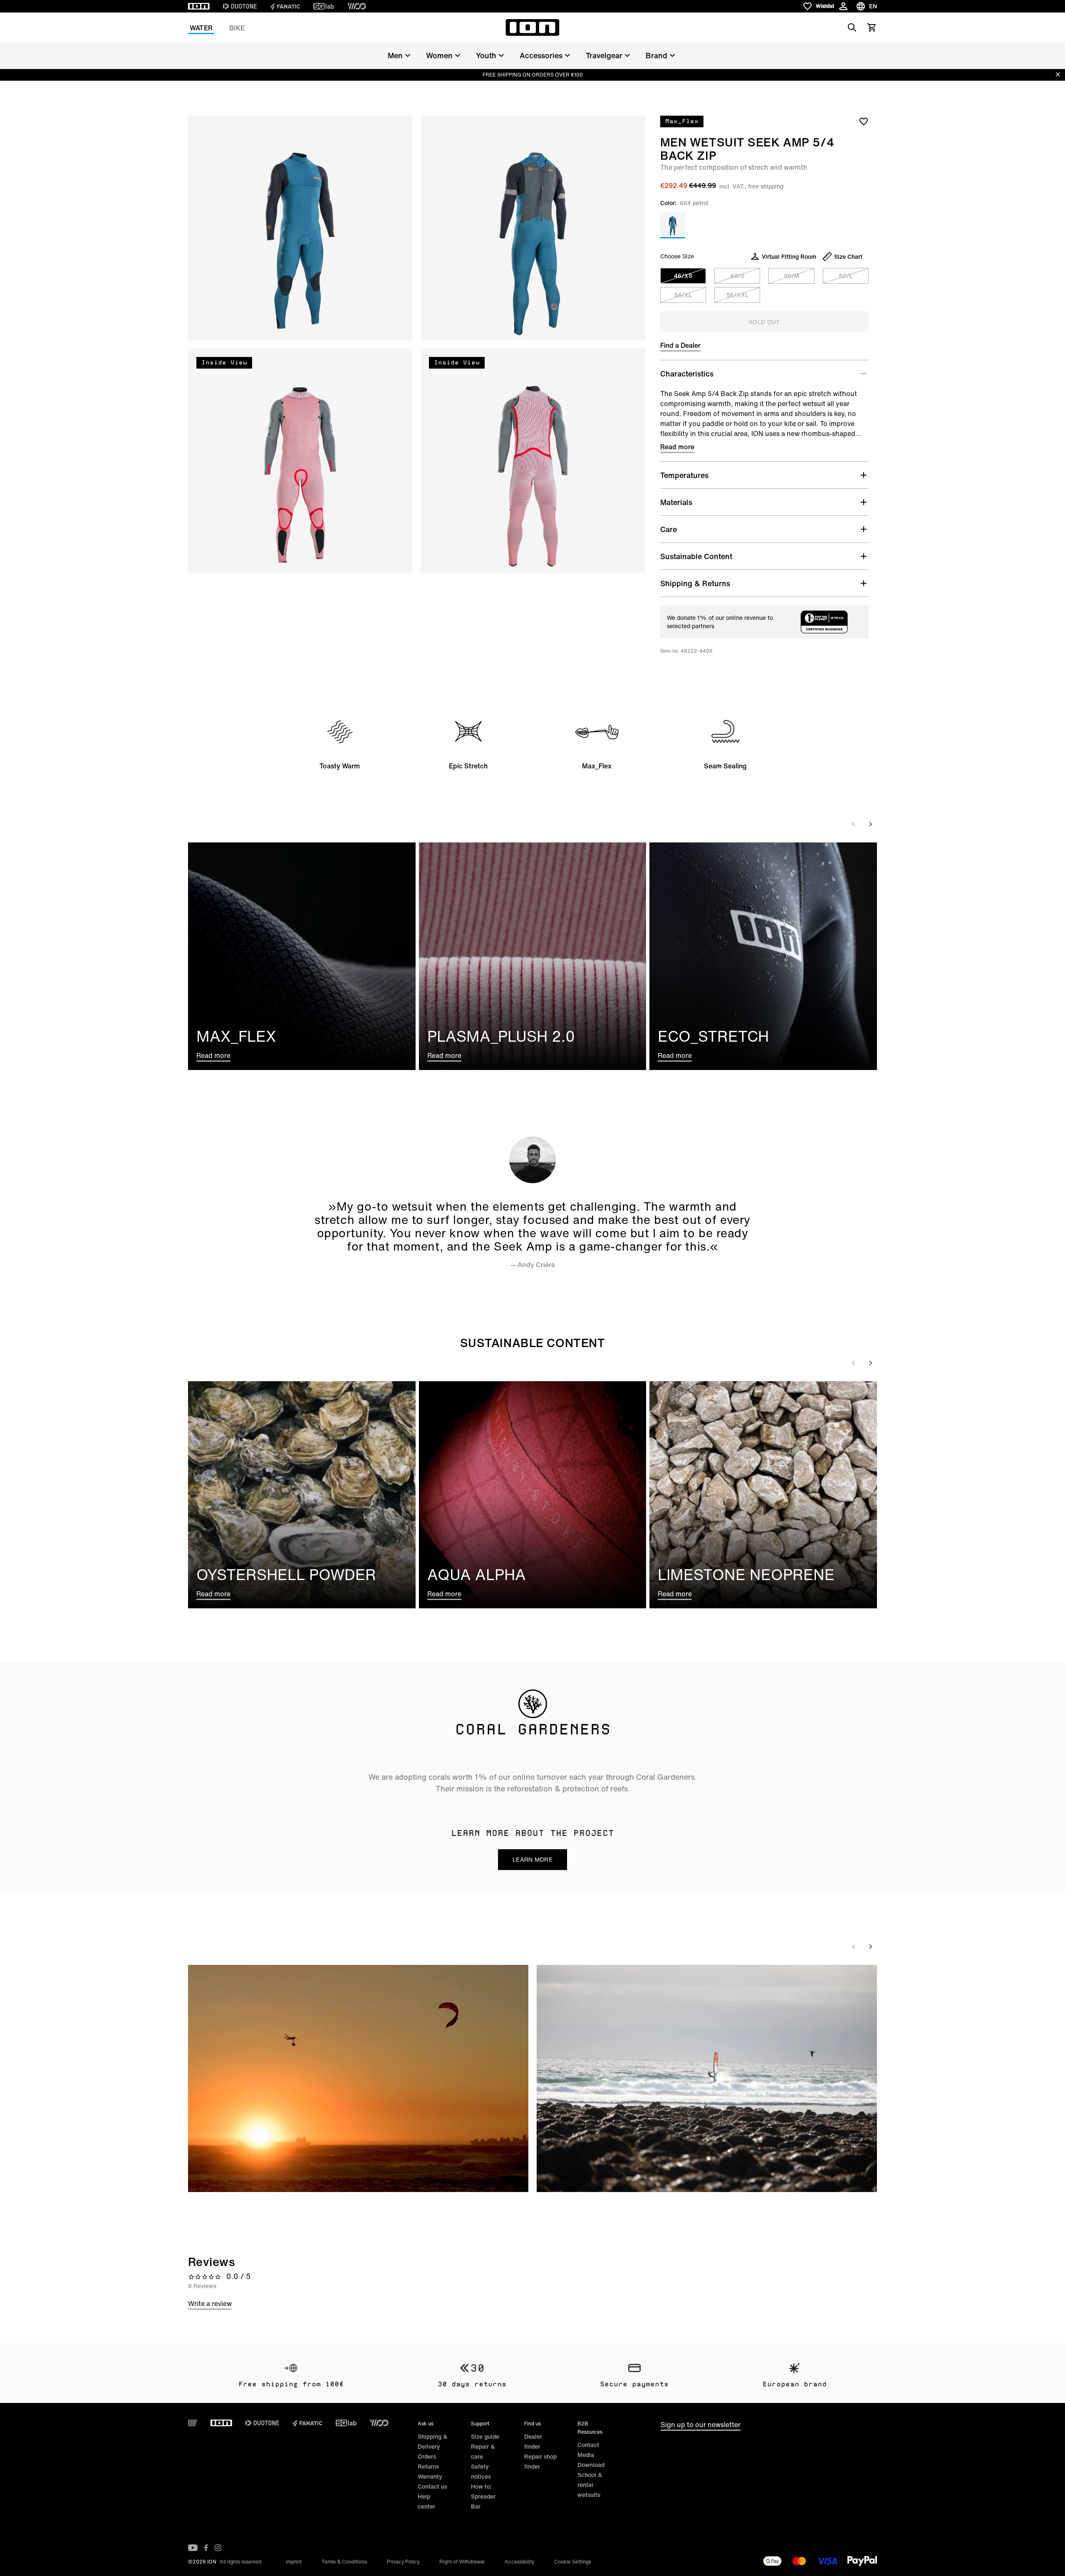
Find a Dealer (680, 345)
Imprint (294, 2562)
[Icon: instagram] (218, 2548)
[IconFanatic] (285, 6)
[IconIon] (199, 6)
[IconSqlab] (324, 6)
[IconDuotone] (240, 6)
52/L (846, 276)
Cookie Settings (573, 2562)
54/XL (683, 295)
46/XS (683, 276)
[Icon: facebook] (206, 2548)
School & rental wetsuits (590, 2485)
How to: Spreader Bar (483, 2496)
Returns (428, 2466)
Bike (237, 28)
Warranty (430, 2476)
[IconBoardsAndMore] (193, 2423)
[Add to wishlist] (864, 121)
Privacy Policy (403, 2562)
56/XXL (737, 295)
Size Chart (848, 256)
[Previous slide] (854, 824)
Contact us (432, 2486)
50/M (791, 276)
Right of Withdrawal (462, 2562)
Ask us (426, 2424)
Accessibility (519, 2562)
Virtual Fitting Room (789, 256)
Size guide (485, 2436)
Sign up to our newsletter (701, 2425)
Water (201, 28)
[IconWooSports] (357, 6)
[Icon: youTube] (193, 2548)
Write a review (210, 2304)
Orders (427, 2456)
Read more (677, 447)
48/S (737, 276)
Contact (588, 2445)
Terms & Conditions (344, 2562)
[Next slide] (870, 824)
